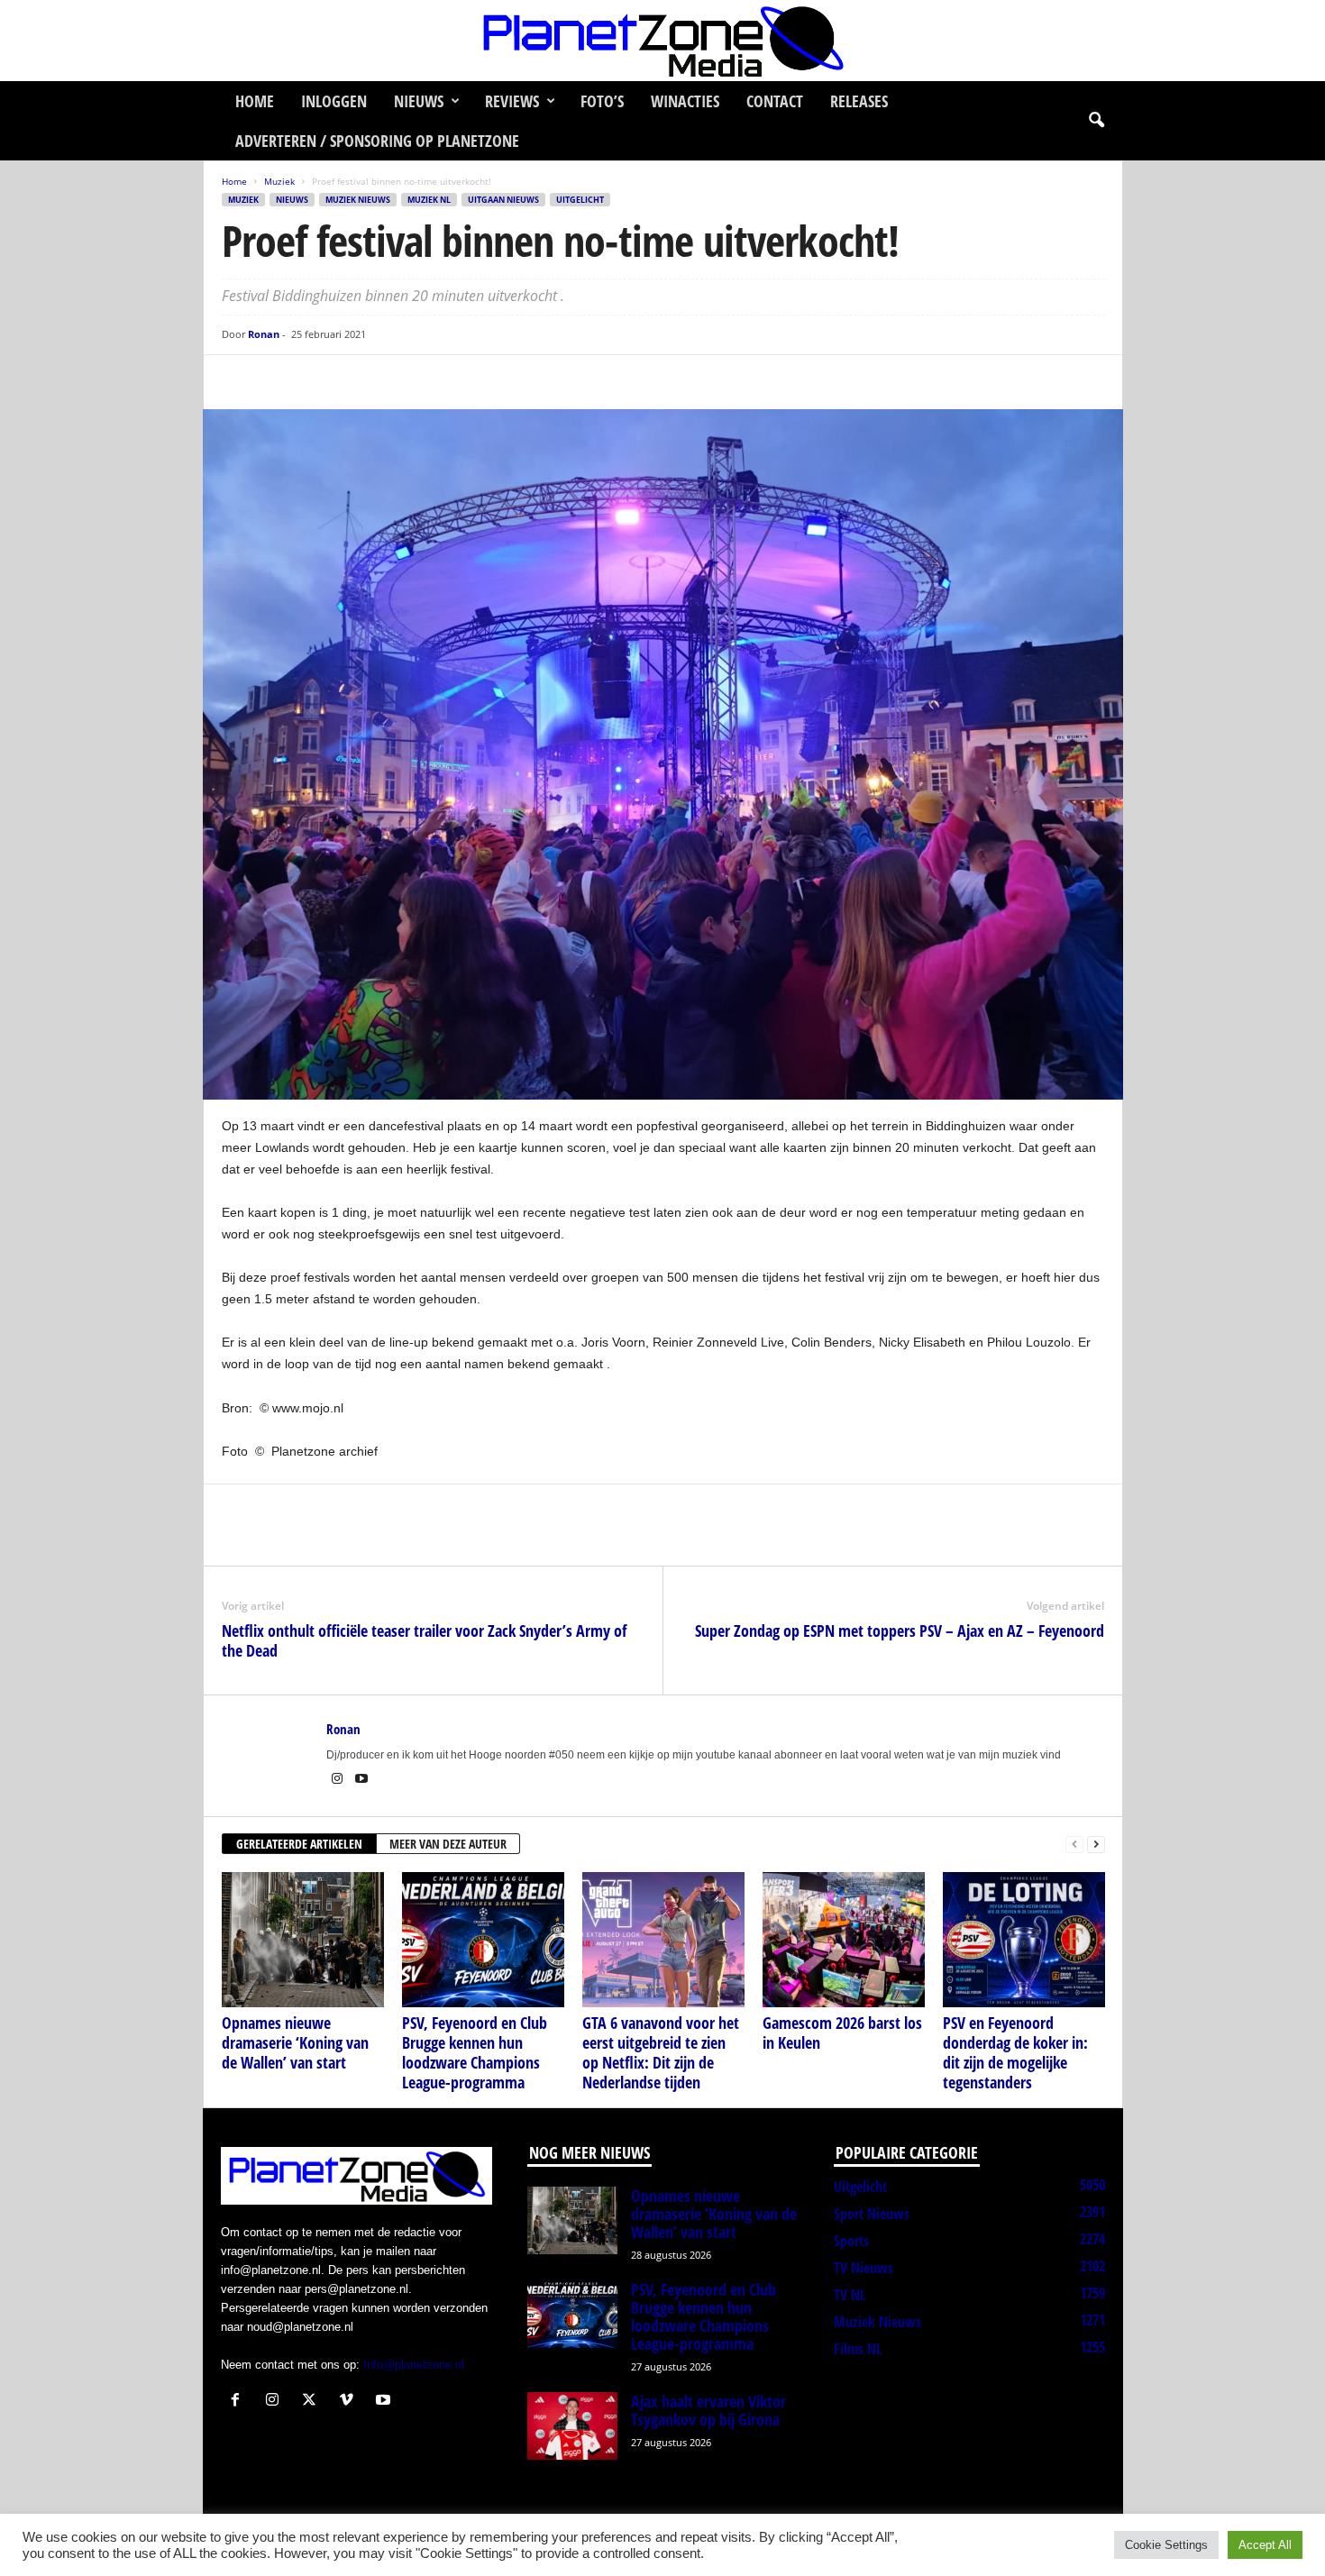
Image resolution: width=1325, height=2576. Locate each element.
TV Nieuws (864, 2268)
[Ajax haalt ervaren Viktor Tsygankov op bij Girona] (572, 2426)
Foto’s (602, 101)
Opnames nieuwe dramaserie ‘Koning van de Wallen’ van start (295, 2042)
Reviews (512, 101)
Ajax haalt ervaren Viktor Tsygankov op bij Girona (708, 2410)
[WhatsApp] (323, 382)
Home (255, 101)
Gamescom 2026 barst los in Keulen (842, 2032)
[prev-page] (1074, 1845)
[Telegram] (364, 382)
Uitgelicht (580, 200)
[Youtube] (361, 1780)
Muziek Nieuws (358, 200)
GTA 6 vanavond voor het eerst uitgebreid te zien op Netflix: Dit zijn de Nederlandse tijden (661, 2052)
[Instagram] (338, 1780)
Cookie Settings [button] (1166, 2545)
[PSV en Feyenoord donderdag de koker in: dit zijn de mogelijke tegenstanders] (1024, 1940)
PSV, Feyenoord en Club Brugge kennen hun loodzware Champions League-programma (475, 2052)
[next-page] (1096, 1845)
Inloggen (334, 101)
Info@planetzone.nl (414, 2365)
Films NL (858, 2349)
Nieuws (419, 101)
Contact (775, 101)
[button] (1096, 121)
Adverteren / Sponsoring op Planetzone (377, 141)
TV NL (850, 2295)
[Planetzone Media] (662, 41)
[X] (281, 382)
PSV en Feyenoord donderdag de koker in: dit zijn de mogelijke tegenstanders (1015, 2052)
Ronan (264, 334)
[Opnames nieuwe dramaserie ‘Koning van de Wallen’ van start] (303, 1940)
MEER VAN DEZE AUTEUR (448, 1844)
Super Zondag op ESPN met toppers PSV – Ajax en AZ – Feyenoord (900, 1631)
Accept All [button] (1265, 2545)
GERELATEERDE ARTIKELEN (299, 1844)
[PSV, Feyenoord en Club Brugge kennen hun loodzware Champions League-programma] (483, 1940)
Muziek (279, 181)
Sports (851, 2241)
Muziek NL (429, 200)
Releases (859, 101)
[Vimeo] (350, 2402)
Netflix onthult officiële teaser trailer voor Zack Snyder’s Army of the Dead (424, 1640)
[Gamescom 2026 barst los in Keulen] (844, 1940)
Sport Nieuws (872, 2214)
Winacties (685, 101)
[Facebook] (240, 382)
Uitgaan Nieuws (503, 200)
